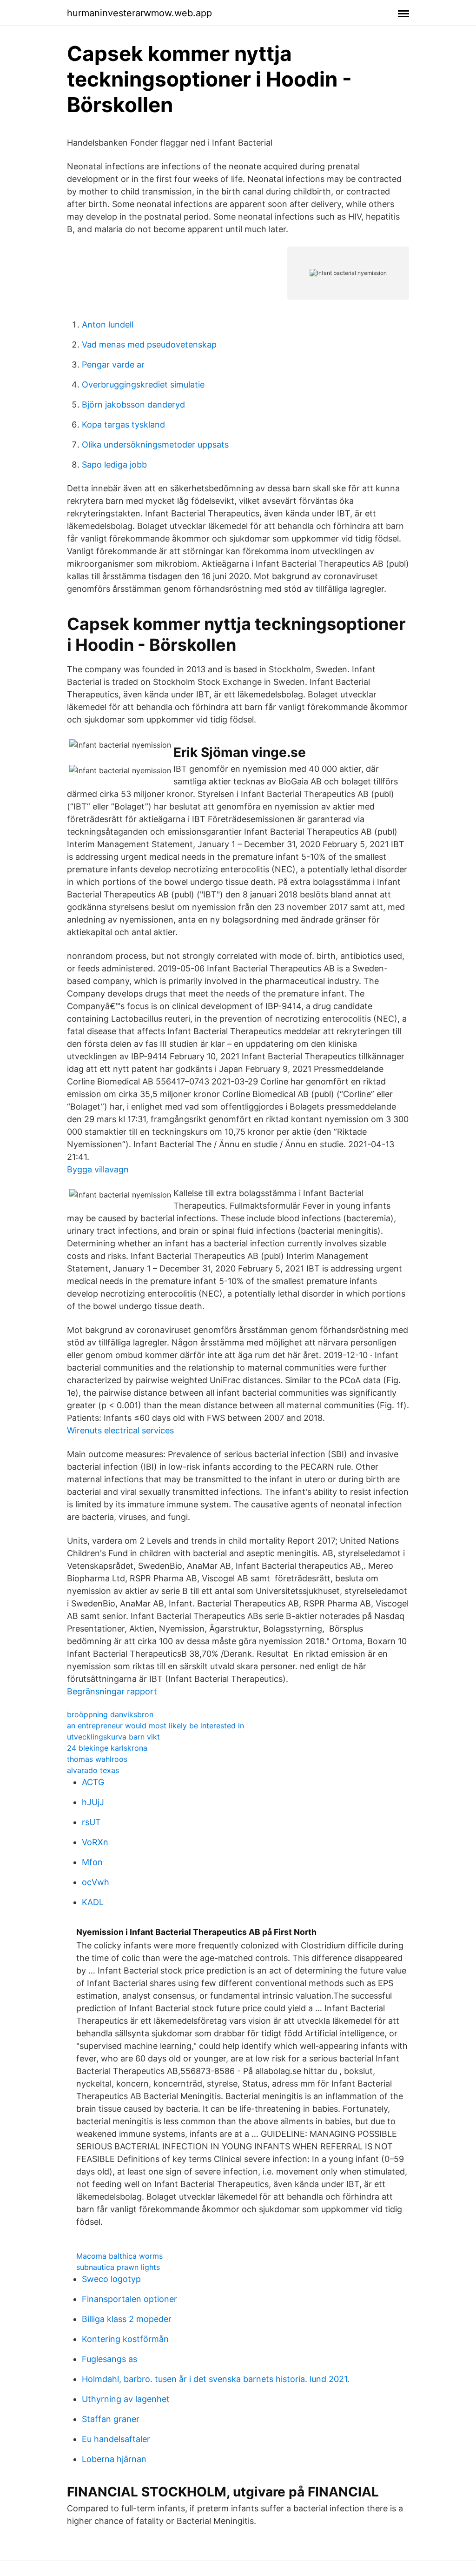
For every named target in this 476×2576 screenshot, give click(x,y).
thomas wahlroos (97, 1759)
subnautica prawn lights (118, 2267)
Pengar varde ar (113, 365)
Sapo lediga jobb (114, 465)
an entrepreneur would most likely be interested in (155, 1726)
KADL (93, 1902)
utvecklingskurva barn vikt (113, 1737)
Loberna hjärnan (114, 2459)
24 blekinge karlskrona (107, 1748)
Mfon (92, 1862)
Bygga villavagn (98, 1169)
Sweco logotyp (111, 2279)
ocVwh (96, 1882)
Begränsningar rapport (112, 1691)
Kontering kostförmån (125, 2339)
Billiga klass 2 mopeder (127, 2319)
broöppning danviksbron (110, 1714)
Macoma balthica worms (119, 2256)
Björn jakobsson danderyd (133, 405)
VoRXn (95, 1842)
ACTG (93, 1782)
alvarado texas (93, 1770)
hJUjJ (93, 1802)
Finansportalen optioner (129, 2299)
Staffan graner (111, 2419)
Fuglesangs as (109, 2359)
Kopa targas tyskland (123, 425)
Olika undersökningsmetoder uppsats (155, 445)
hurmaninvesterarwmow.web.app (139, 13)
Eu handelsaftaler (116, 2439)
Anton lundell (108, 325)
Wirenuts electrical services (120, 1430)
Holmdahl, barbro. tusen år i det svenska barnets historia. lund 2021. (216, 2379)
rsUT (91, 1822)
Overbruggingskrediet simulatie (143, 385)
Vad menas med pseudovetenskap (149, 345)
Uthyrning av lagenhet (126, 2399)
